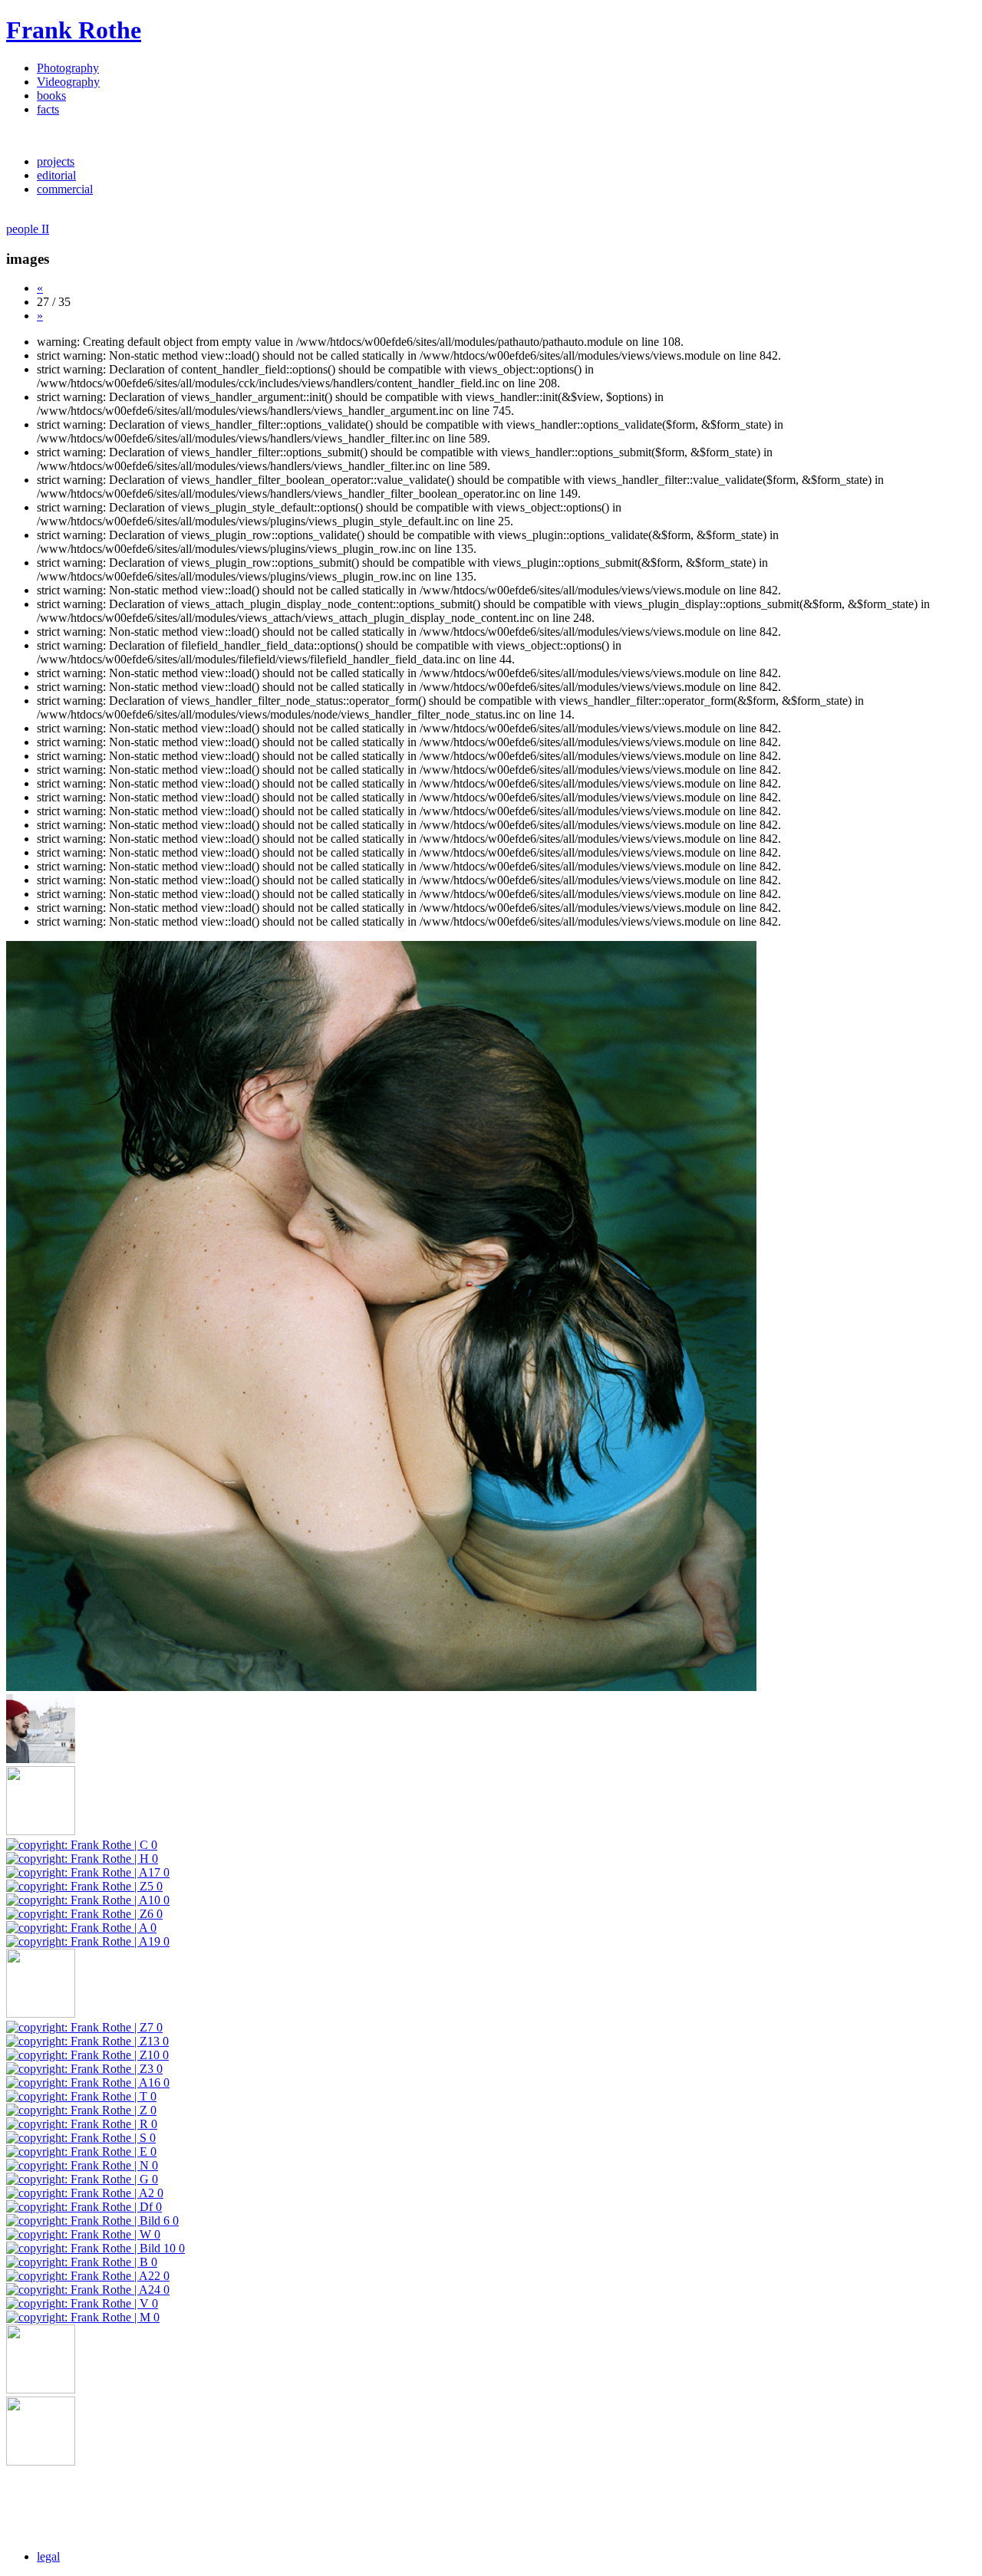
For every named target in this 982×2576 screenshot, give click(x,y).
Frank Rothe (74, 30)
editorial (56, 175)
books (51, 95)
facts (48, 109)
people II (28, 229)
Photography (68, 68)
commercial (65, 189)
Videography (68, 82)
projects (56, 161)
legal (48, 2556)
